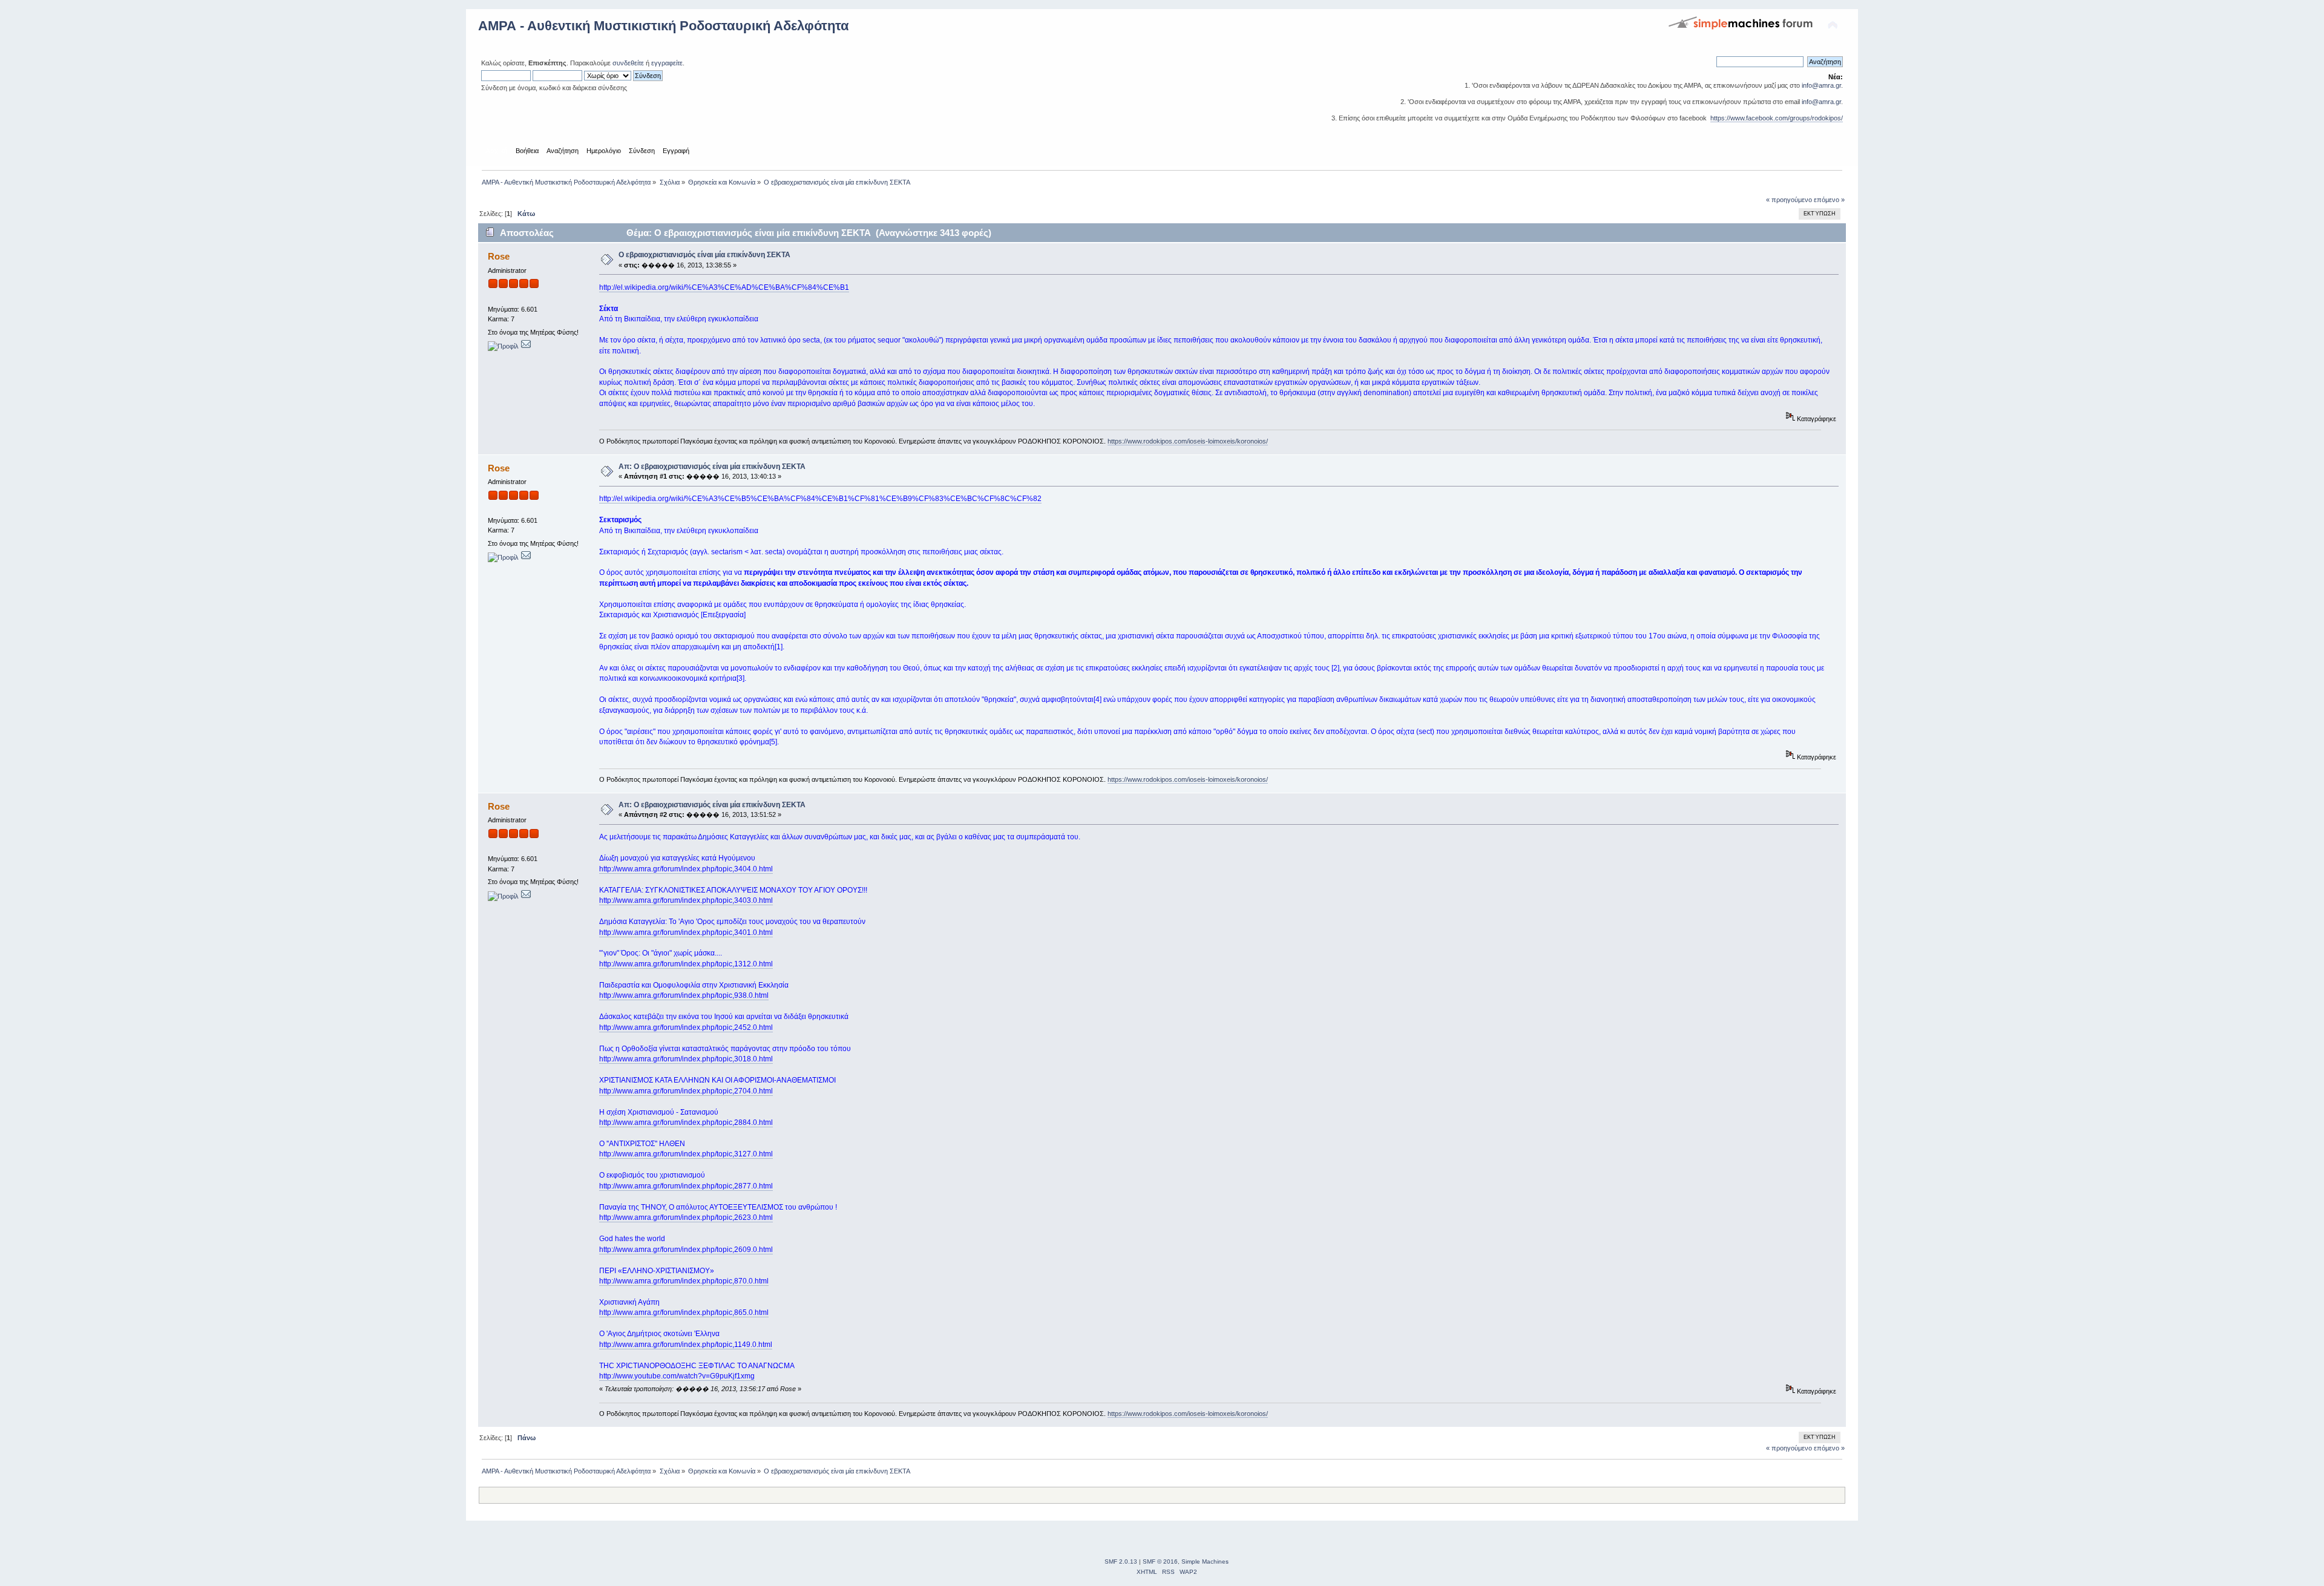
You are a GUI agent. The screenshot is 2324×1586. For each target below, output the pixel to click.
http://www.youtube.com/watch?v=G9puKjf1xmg (677, 1376)
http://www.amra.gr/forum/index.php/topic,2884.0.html (686, 1122)
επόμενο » (1829, 200)
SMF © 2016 (1160, 1561)
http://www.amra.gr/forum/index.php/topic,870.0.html (684, 1281)
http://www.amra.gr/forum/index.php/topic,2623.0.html (686, 1217)
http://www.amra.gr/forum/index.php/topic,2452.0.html (686, 1027)
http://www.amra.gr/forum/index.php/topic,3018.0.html (686, 1059)
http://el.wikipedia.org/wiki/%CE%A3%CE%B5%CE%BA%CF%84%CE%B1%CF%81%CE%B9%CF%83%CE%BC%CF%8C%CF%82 (820, 499)
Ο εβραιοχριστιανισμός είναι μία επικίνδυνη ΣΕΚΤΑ (704, 255)
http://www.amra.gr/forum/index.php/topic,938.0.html (684, 995)
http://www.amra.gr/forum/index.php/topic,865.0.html (684, 1312)
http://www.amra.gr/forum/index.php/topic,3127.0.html (686, 1154)
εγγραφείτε (667, 63)
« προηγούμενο (1789, 200)
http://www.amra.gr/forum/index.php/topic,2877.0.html (686, 1186)
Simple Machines (1205, 1561)
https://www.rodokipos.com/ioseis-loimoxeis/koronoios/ (1188, 441)
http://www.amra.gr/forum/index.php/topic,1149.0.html (686, 1345)
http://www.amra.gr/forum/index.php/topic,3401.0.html (686, 932)
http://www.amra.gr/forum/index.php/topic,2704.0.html (686, 1091)
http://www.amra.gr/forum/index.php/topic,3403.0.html (686, 900)
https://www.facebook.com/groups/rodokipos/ (1777, 118)
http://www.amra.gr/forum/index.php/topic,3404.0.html (686, 869)
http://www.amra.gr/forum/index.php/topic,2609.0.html (686, 1250)
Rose (499, 256)
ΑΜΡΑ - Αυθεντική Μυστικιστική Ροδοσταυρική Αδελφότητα (664, 26)
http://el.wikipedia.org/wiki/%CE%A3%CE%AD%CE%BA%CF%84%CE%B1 (724, 287)
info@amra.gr (1821, 85)
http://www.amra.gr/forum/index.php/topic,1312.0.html (686, 964)
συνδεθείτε (628, 63)
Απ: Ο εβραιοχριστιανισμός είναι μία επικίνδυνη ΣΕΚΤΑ (712, 467)
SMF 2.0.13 (1121, 1561)
